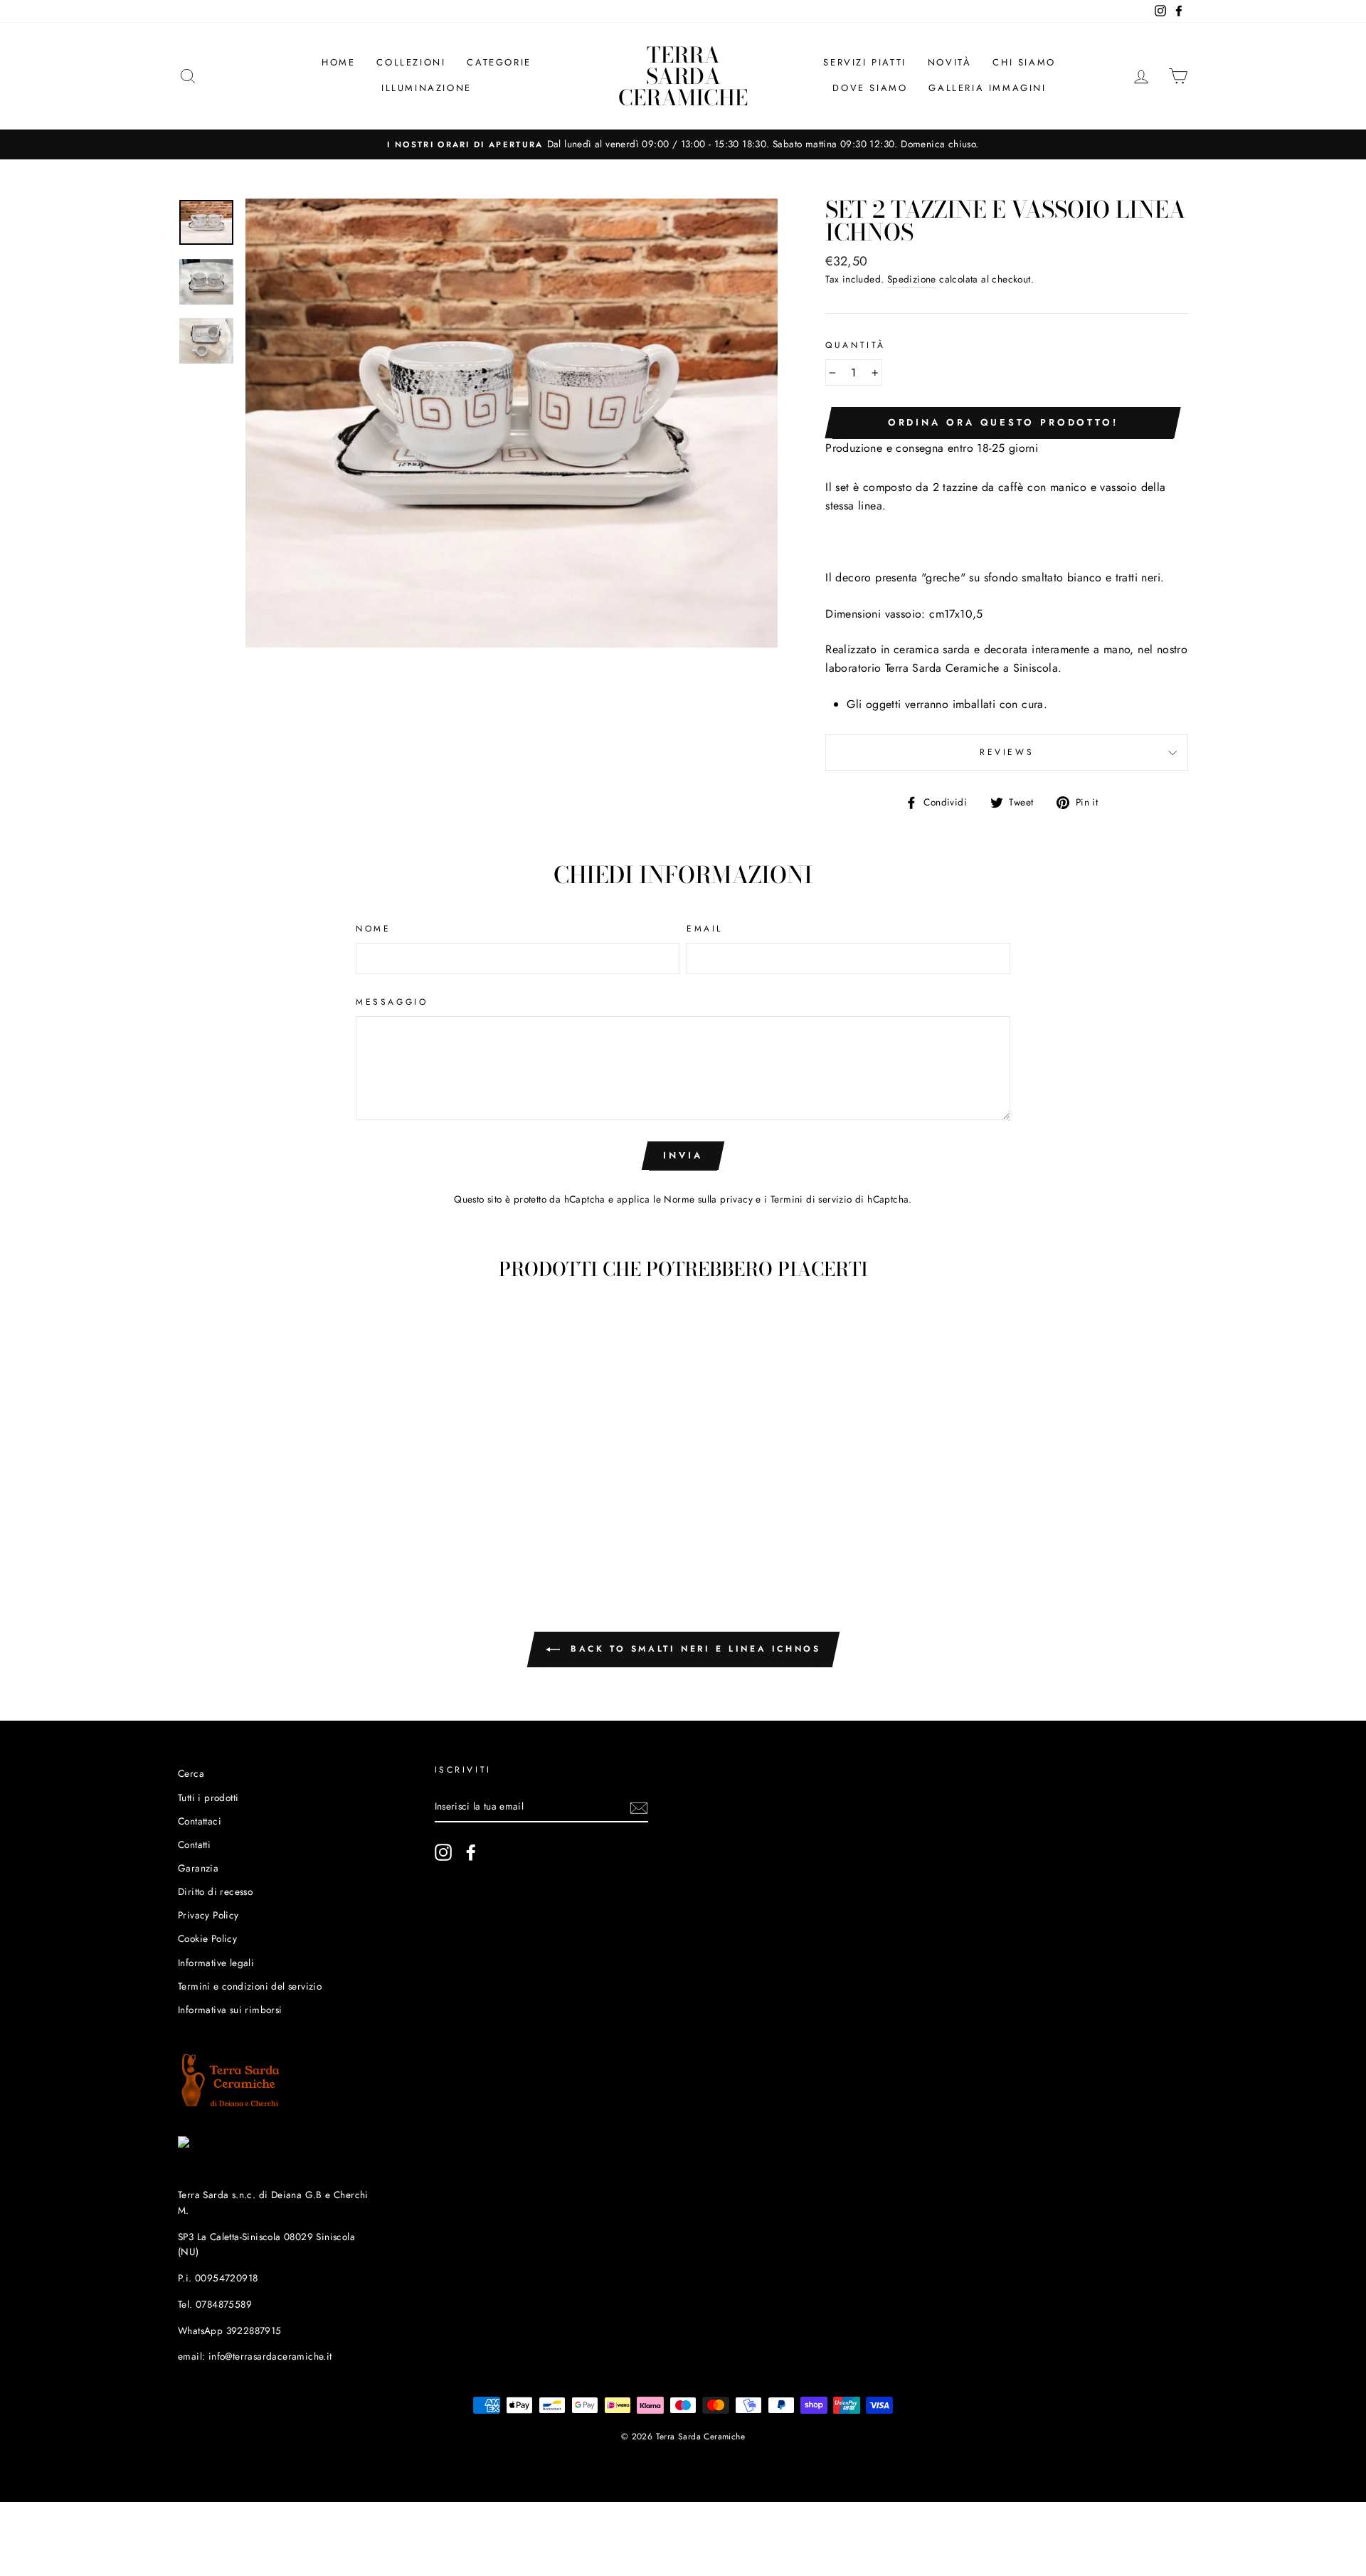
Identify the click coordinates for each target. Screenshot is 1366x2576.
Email (705, 929)
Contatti (194, 1844)
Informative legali (216, 1963)
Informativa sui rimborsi (230, 2010)
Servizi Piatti (864, 62)
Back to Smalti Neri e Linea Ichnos (693, 1649)
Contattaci (200, 1821)
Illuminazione (427, 88)
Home (338, 62)
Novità (950, 62)
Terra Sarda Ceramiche (683, 76)
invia (683, 1155)
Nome (373, 929)
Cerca (191, 1773)
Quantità (856, 345)
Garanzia (198, 1868)
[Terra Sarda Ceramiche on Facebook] (471, 1852)
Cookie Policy (207, 1938)
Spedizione (912, 279)
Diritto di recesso (215, 1891)
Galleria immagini (987, 88)
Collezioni (411, 62)
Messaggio (392, 1002)
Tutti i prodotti (208, 1798)
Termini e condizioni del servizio (250, 1986)
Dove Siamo (870, 88)
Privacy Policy (208, 1915)
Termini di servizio (811, 1199)
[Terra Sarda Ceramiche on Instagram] (443, 1852)
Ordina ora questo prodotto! (1003, 422)
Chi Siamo (1024, 62)
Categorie (499, 62)
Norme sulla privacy (708, 1199)
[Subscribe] (639, 1807)
